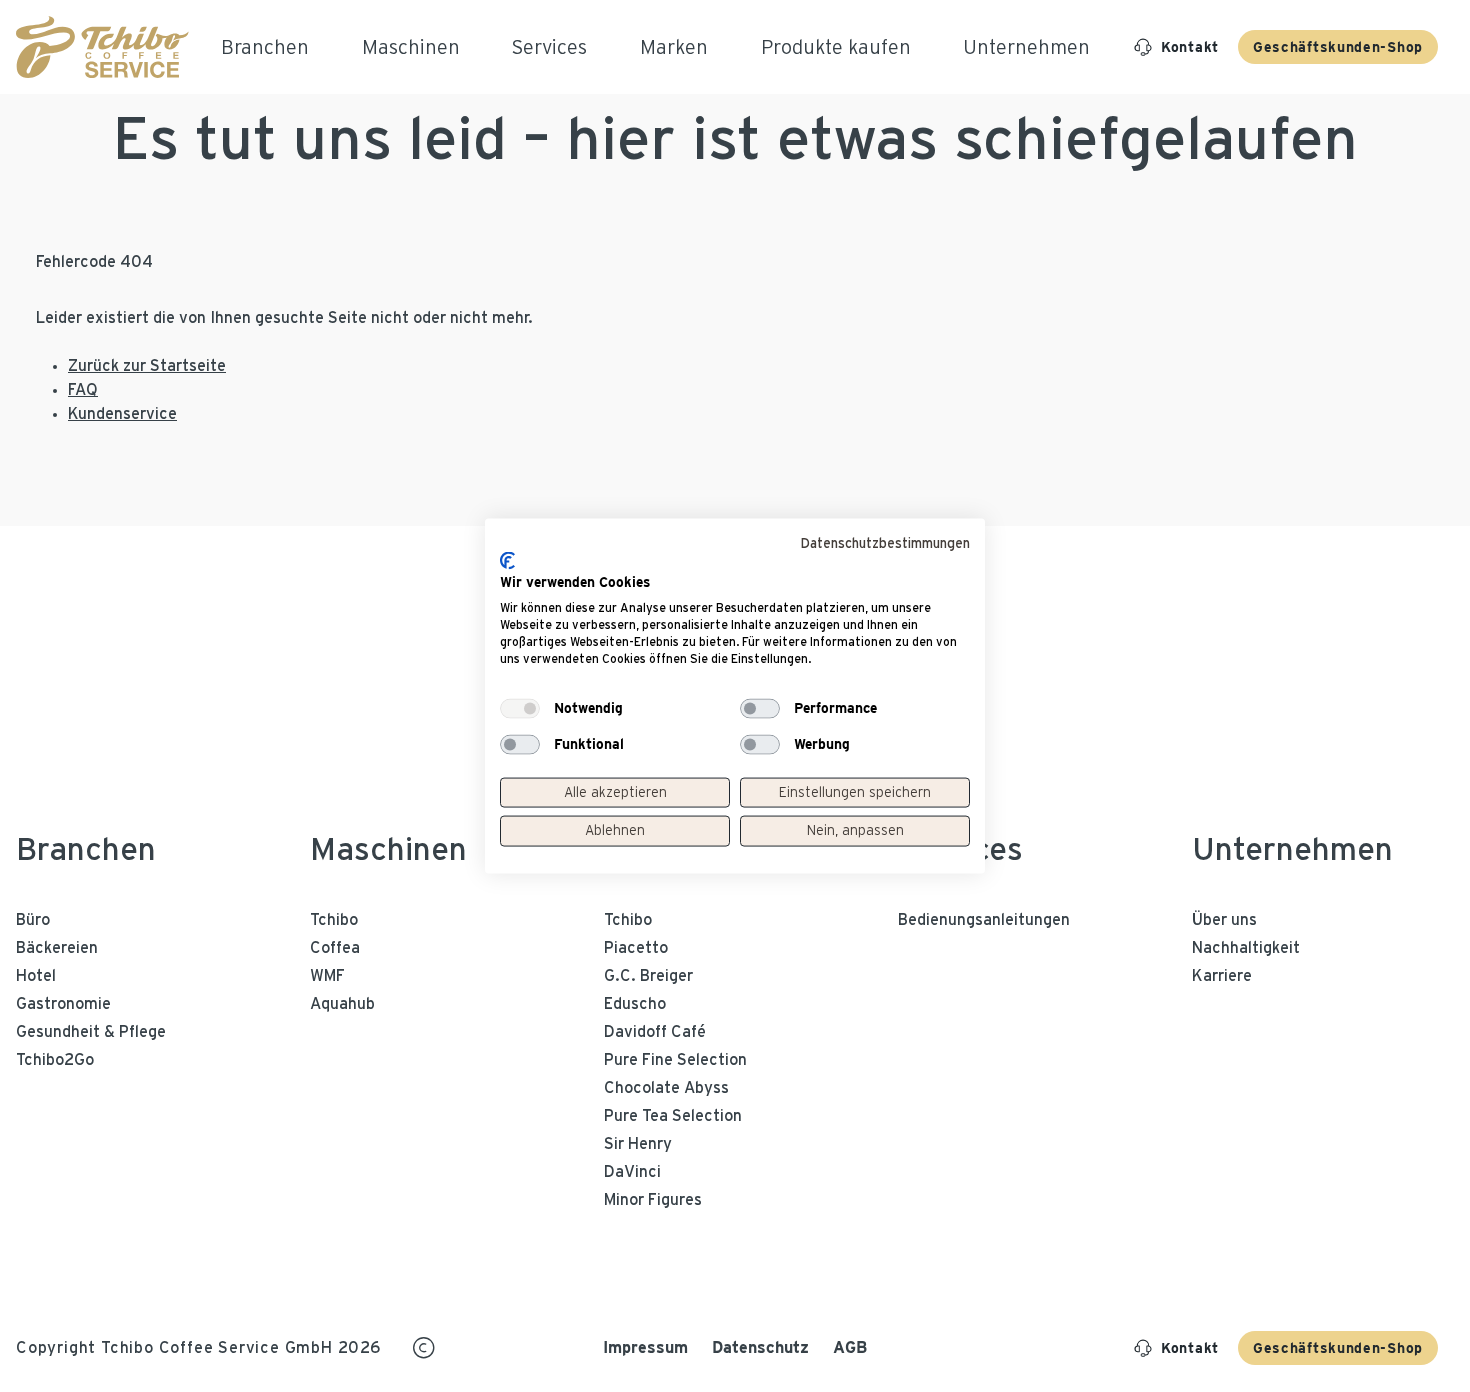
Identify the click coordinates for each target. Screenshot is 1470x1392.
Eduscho (635, 1004)
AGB (850, 1347)
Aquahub (342, 1004)
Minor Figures (653, 1200)
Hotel (36, 976)
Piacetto (636, 948)
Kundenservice (122, 414)
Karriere (1222, 976)
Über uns (1224, 920)
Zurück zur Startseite (147, 366)
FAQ (83, 390)
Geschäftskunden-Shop (1338, 47)
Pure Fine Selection (675, 1060)
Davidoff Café (655, 1032)
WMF (327, 976)
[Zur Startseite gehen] (102, 47)
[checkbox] (520, 708)
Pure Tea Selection (673, 1116)
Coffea (335, 948)
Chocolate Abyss (666, 1088)
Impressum (645, 1347)
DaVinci (632, 1172)
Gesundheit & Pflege (91, 1032)
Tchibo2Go (55, 1060)
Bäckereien (57, 948)
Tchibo (334, 920)
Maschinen (388, 850)
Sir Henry (638, 1144)
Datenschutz (760, 1347)
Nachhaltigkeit (1246, 948)
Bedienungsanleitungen (984, 920)
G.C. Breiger (648, 976)
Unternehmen (1292, 850)
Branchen (86, 850)
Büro (33, 920)
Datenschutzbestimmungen (885, 544)
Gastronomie (63, 1004)
